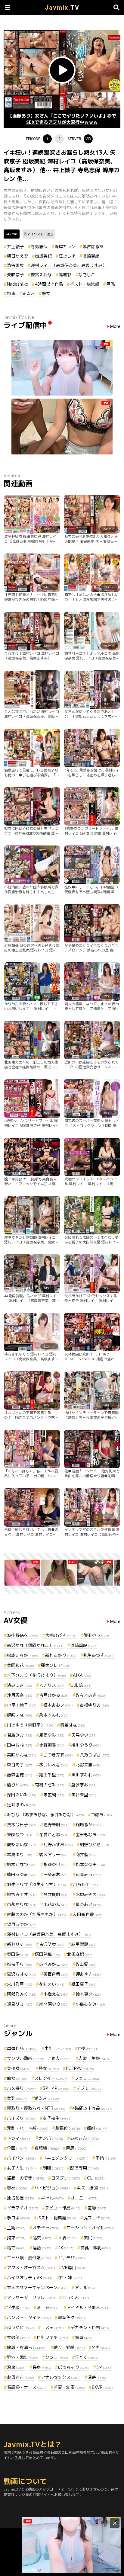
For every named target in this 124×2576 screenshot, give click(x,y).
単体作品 (22, 2048)
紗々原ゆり (54, 2004)
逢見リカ (20, 2004)
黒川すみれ (86, 1775)
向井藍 (86, 1854)
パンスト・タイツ (29, 2317)
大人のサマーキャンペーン (37, 2287)
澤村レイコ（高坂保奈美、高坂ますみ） (69, 265)
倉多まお (84, 1785)
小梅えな (56, 1994)
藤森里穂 (20, 1775)
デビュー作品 (63, 2208)
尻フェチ (97, 2218)
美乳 (17, 2098)
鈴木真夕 (88, 1994)
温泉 (16, 2367)
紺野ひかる (95, 1845)
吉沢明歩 (52, 1944)
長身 (42, 2367)
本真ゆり (20, 1854)
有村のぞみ (50, 1785)
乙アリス (52, 1685)
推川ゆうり (86, 1745)
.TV (62, 8)
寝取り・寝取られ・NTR (36, 2108)
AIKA (82, 1675)
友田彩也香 (88, 1914)
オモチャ (46, 2228)
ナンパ (51, 2138)
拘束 (11, 293)
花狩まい (52, 1984)
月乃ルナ (85, 1884)
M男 (101, 2347)
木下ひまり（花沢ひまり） (36, 1675)
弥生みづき (99, 1655)
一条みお (56, 1874)
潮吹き (29, 293)
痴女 (17, 2078)
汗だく (86, 2357)
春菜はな (73, 1725)
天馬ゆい (84, 1735)
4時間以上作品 (49, 284)
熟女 (46, 293)
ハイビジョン (52, 2188)
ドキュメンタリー (66, 2158)
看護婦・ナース (27, 2387)
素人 (61, 2058)
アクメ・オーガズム (31, 2268)
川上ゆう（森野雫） (30, 1725)
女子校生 (57, 2118)
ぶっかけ (20, 2327)
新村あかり (61, 1655)
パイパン (21, 2158)
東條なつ (20, 1835)
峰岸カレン (65, 247)
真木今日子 (22, 1825)
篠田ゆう (97, 1635)
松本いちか (23, 1655)
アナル (86, 2287)
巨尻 (76, 2148)
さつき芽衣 (58, 1755)
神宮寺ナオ (22, 1894)
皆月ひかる (54, 1695)
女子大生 (21, 2168)
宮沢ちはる (22, 1974)
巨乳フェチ (52, 2337)
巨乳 (110, 284)
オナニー (84, 2198)
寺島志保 (39, 247)
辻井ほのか (22, 1805)
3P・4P (56, 2088)
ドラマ (19, 2138)
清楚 (97, 2377)
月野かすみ (58, 1845)
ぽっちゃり (74, 2367)
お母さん (20, 2377)
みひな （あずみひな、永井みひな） (45, 1815)
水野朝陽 (52, 1745)
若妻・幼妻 (69, 2387)
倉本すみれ (54, 1715)
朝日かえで (17, 256)
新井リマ (20, 1944)
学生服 (18, 2307)
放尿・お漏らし (27, 2347)
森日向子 (20, 1765)
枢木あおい (58, 1705)
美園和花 (20, 1665)
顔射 (97, 2128)
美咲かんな (22, 1755)
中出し (58, 2048)
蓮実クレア (56, 1665)
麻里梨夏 (84, 1944)
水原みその (90, 1894)
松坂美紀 (43, 256)
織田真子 (84, 1984)
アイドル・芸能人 (88, 2307)
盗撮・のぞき (26, 2178)
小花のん (56, 1904)
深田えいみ (22, 1795)
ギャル (52, 2198)
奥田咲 (17, 1954)
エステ (52, 2327)
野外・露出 (23, 2357)
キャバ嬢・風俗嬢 (29, 2258)
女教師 (18, 2337)
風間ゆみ (52, 1735)
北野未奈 (88, 1765)
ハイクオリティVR (30, 2278)
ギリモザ (71, 2258)
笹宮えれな (41, 275)
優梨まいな (22, 1845)
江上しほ (67, 256)
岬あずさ (88, 1974)
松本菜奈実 (90, 1864)
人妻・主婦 (95, 2058)
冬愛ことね (54, 1835)
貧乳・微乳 (96, 2248)
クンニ (57, 2357)
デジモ (88, 2088)
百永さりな (22, 1904)
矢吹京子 (15, 275)
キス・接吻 (92, 2188)
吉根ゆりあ (95, 1705)
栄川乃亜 (20, 1984)
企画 (17, 2148)
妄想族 (47, 2148)
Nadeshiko (17, 284)
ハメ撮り (21, 2088)
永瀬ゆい (56, 1864)
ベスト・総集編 (85, 284)
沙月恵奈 (20, 1695)
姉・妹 (71, 2278)
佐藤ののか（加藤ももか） (36, 1914)
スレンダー (51, 2078)
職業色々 (71, 2317)
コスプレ (66, 2178)
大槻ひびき (61, 1635)
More (115, 327)
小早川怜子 (22, 1705)
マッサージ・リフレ (31, 2297)
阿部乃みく (22, 1994)
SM (104, 2367)
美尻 (93, 2238)
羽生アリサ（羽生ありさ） (36, 1884)
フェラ (87, 2078)
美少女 (19, 2068)
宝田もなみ (90, 1835)
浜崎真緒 (91, 256)
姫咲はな (20, 1715)
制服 (53, 2168)
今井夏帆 (56, 1894)
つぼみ (101, 1815)
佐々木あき (90, 1695)
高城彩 (65, 275)
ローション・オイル (91, 2228)
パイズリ (21, 2118)
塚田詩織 (48, 1954)
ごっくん (76, 2297)
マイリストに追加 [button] (40, 234)
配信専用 (85, 2168)
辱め (17, 2188)
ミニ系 (48, 2307)
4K (66, 2248)
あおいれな (54, 1765)
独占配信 (20, 2198)
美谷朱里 (84, 1795)
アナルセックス (61, 2377)
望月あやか (22, 1924)
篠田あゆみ (22, 1874)
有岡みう (88, 1874)
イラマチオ (23, 2208)
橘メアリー (54, 1854)
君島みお (20, 1735)
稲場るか (88, 1825)
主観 (16, 2228)
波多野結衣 (23, 1635)
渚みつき (20, 1685)
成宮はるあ (93, 247)
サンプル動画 (26, 2058)
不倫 (106, 2158)
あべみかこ (54, 1964)
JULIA (81, 1685)
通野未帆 (56, 1825)
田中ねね (20, 1745)
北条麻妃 (80, 1954)
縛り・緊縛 (69, 2347)
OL (96, 2178)
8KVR (102, 2387)
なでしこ (87, 275)
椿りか (17, 1785)
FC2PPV (80, 2068)
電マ (16, 2248)
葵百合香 (56, 1974)
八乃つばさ (95, 1755)
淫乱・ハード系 (28, 2128)
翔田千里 (52, 1775)
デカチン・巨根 (91, 2327)
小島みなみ (90, 2004)
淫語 (42, 2248)
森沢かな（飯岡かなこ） (35, 1645)
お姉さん (85, 2138)
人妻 (67, 2238)
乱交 (42, 2238)
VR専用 (74, 2268)
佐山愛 (86, 1964)
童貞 (84, 2337)
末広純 (54, 1795)
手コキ (18, 2218)
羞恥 (97, 2208)
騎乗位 (68, 2128)
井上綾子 (15, 247)
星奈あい (88, 1904)
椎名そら (20, 1964)
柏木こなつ (22, 1864)
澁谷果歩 (15, 265)
